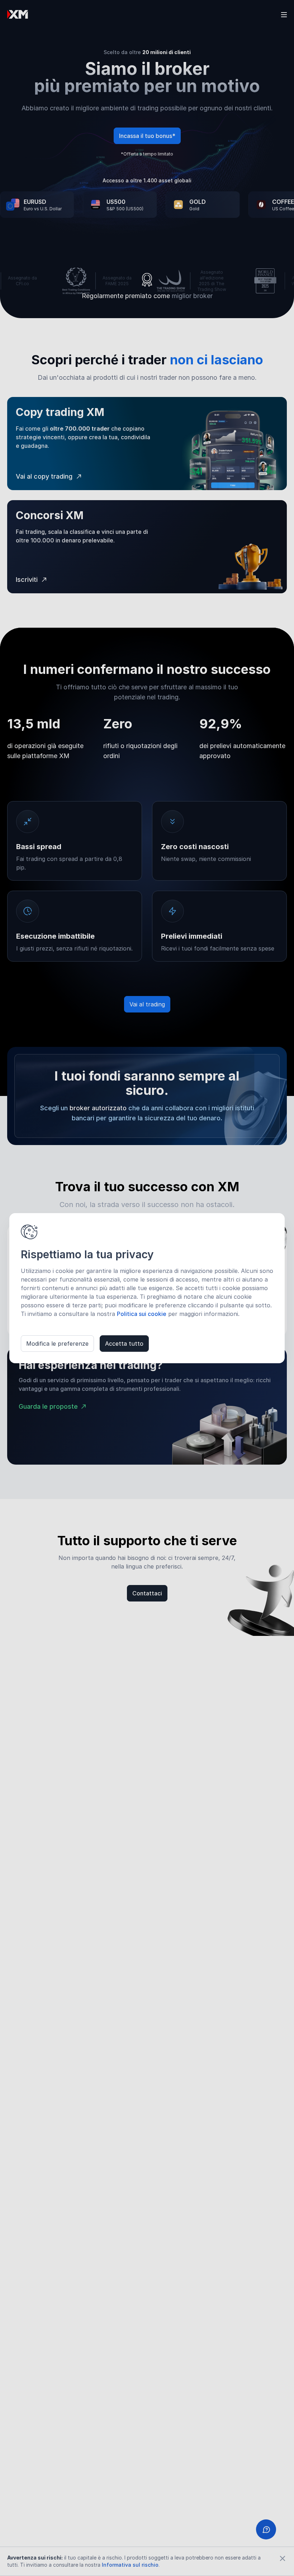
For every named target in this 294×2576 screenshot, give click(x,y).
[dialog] (147, 1288)
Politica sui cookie (142, 1314)
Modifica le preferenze (57, 1344)
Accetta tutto (124, 1344)
